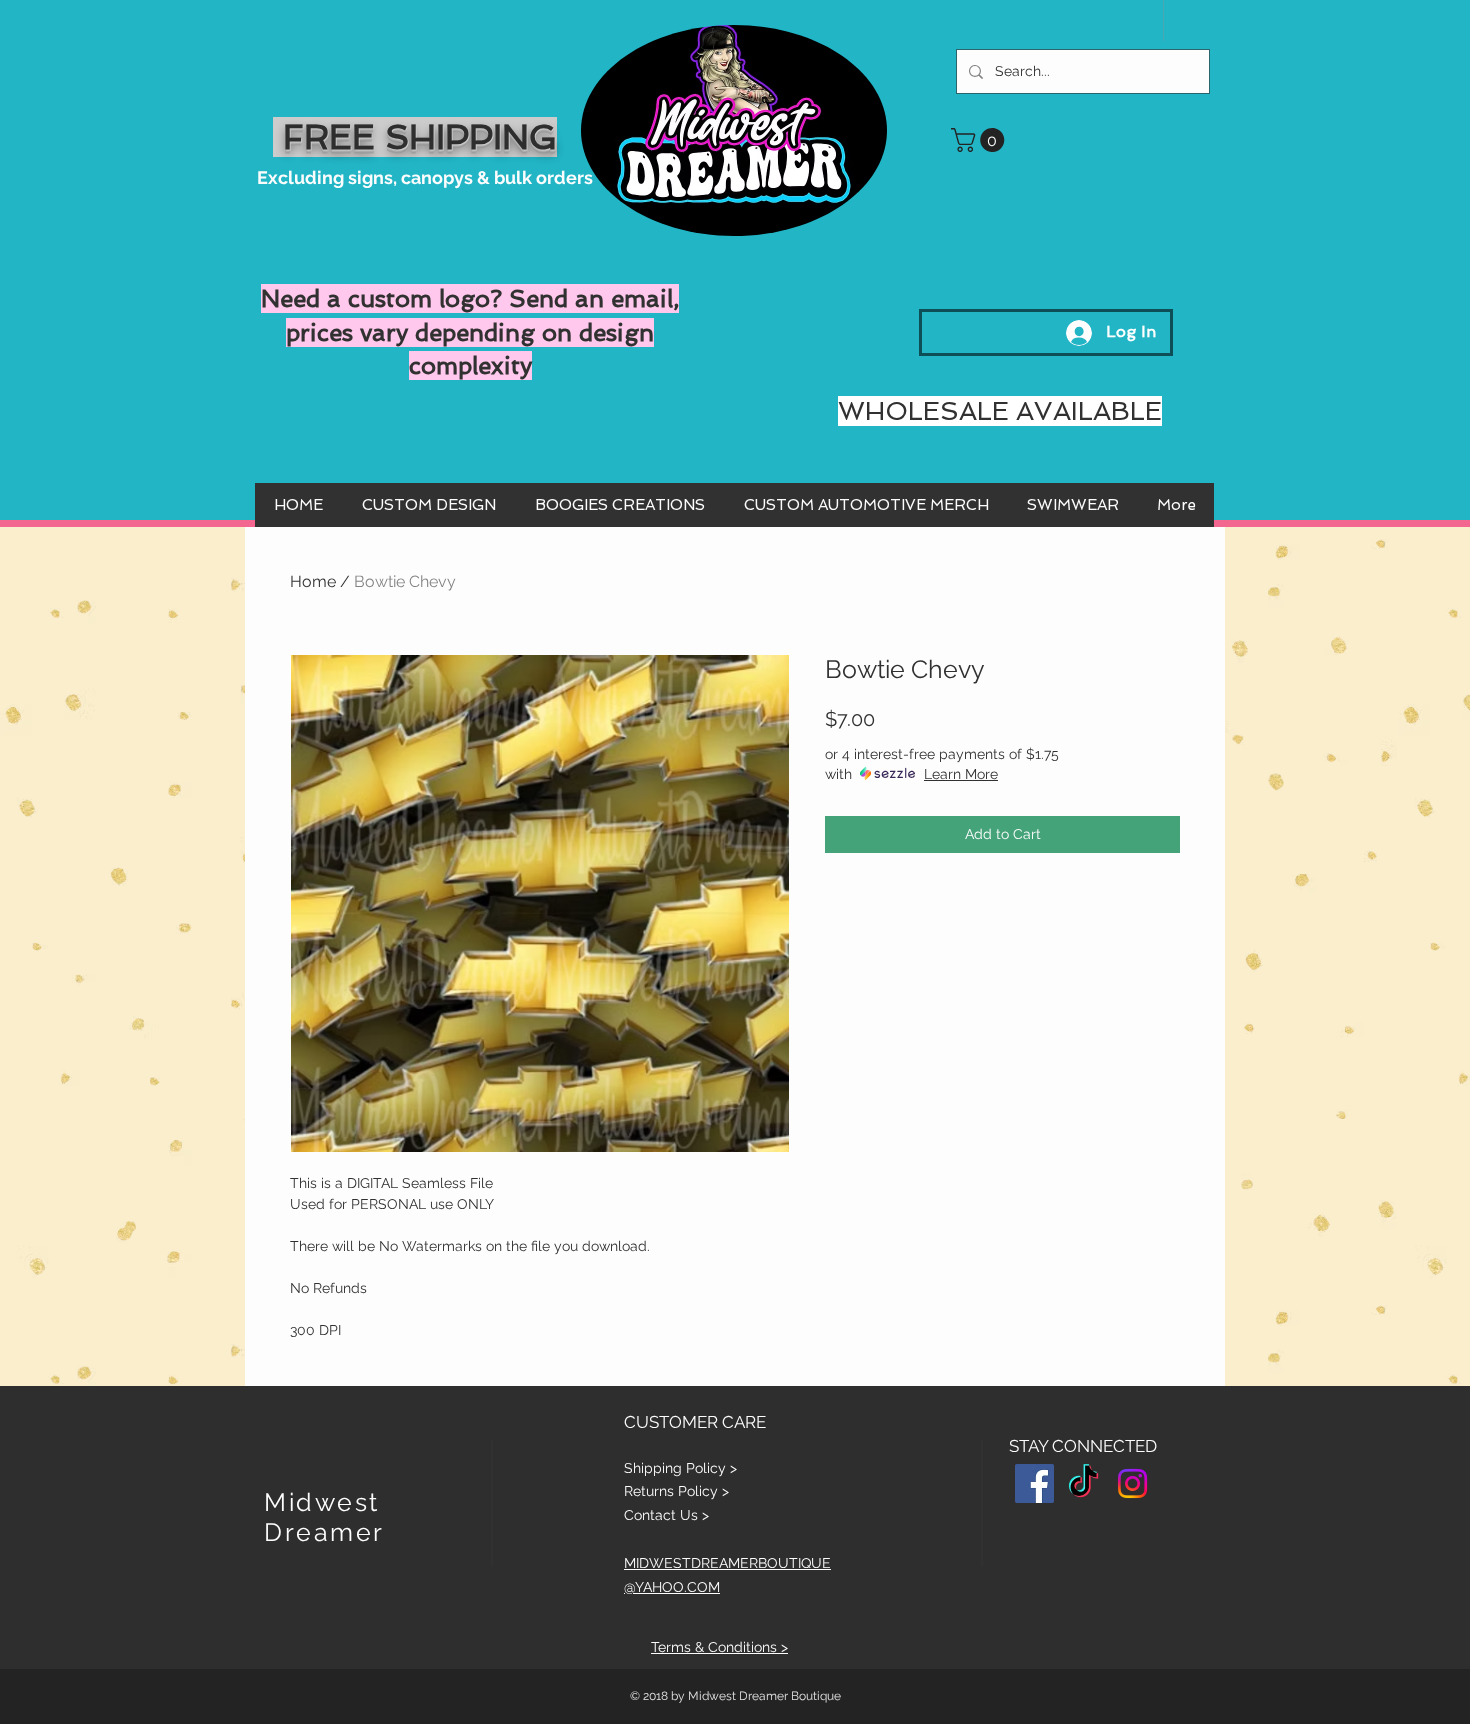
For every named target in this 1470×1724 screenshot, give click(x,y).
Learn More (961, 774)
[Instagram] (1132, 1483)
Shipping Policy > (680, 1468)
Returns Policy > (676, 1491)
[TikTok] (1083, 1483)
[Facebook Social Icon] (1034, 1483)
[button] (980, 140)
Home (313, 581)
